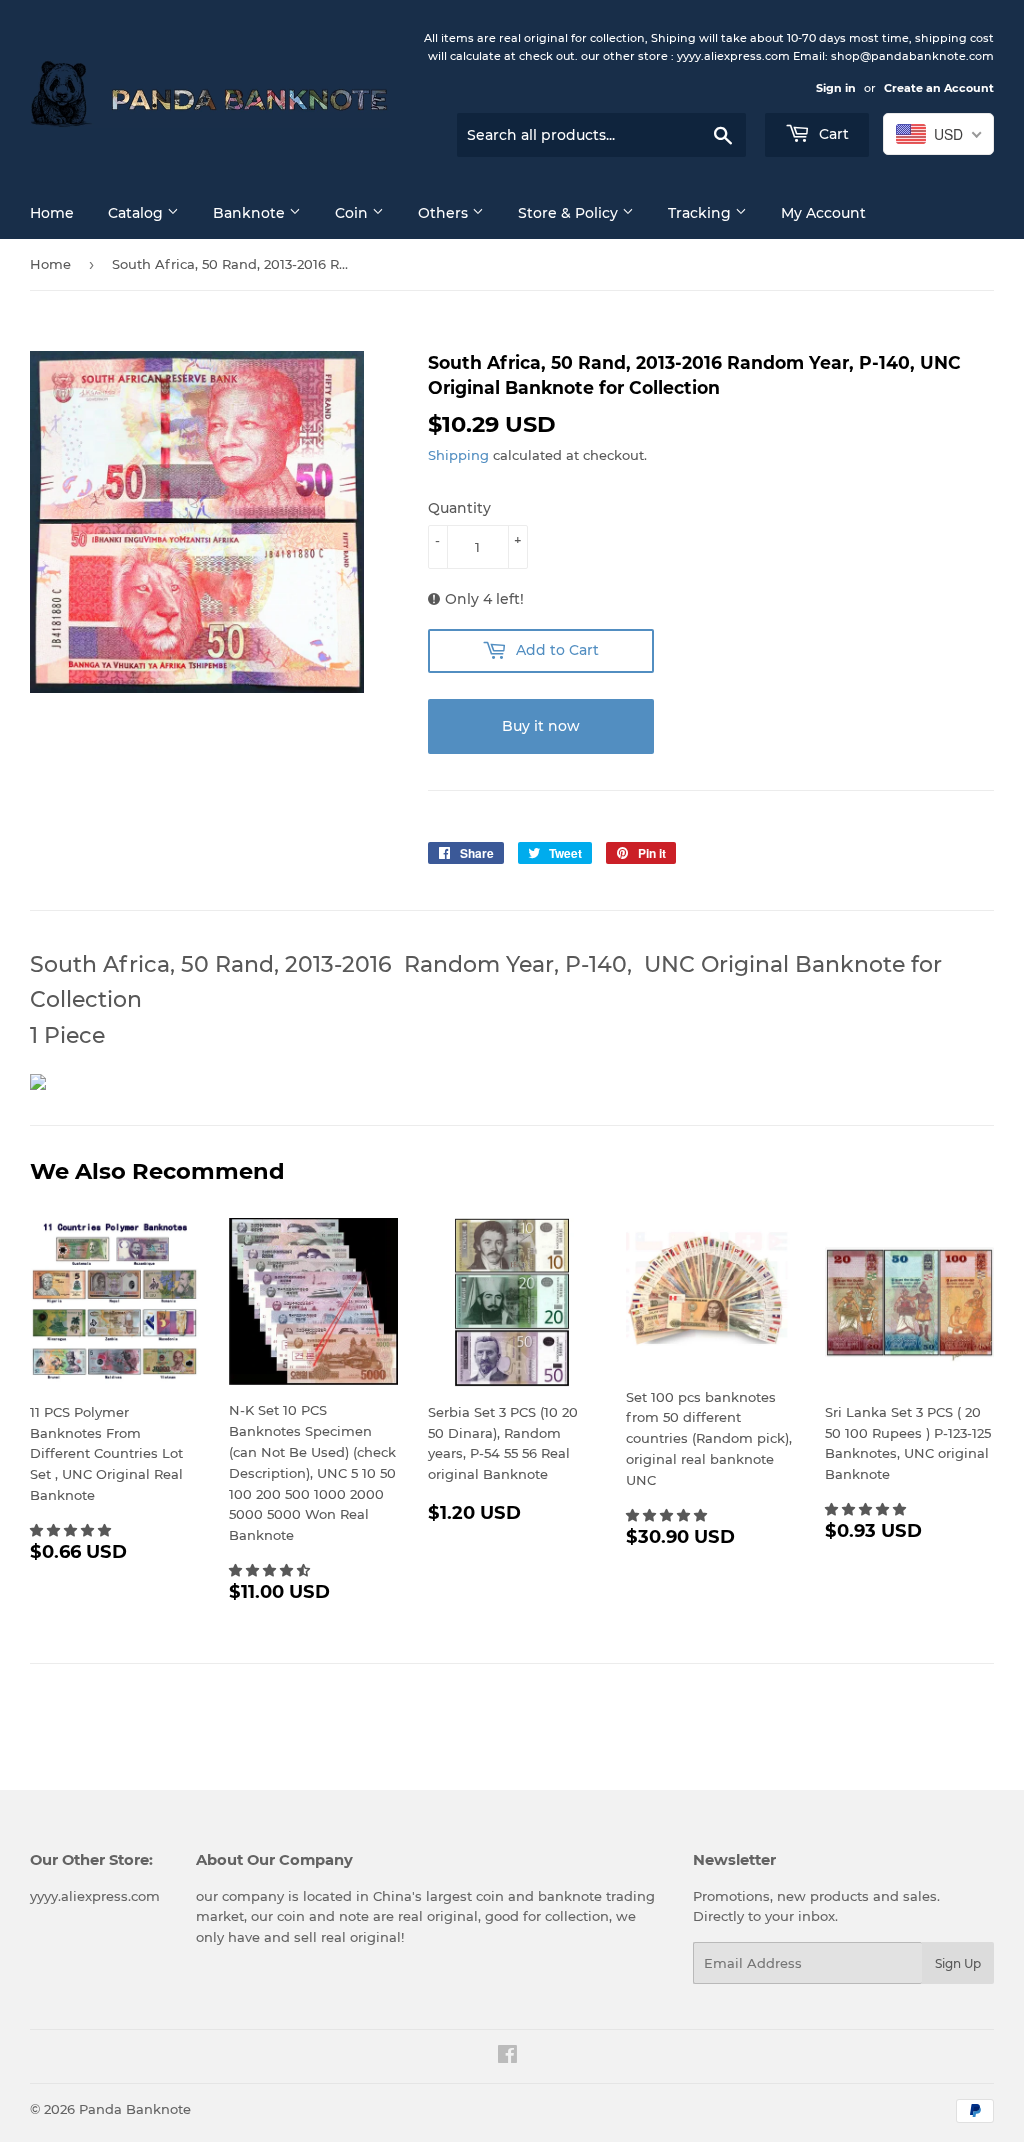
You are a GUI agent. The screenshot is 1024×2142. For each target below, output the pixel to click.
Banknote (251, 213)
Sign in (836, 88)
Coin (353, 213)
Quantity (459, 508)
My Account (823, 213)
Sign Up (958, 1963)
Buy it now (541, 726)
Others (445, 213)
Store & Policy (570, 213)
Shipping (458, 455)
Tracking (701, 213)
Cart (832, 134)
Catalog (137, 213)
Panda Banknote (135, 2109)
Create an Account (939, 88)
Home (52, 213)
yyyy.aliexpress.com (95, 1896)
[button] (72, 1530)
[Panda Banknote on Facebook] (507, 2057)
